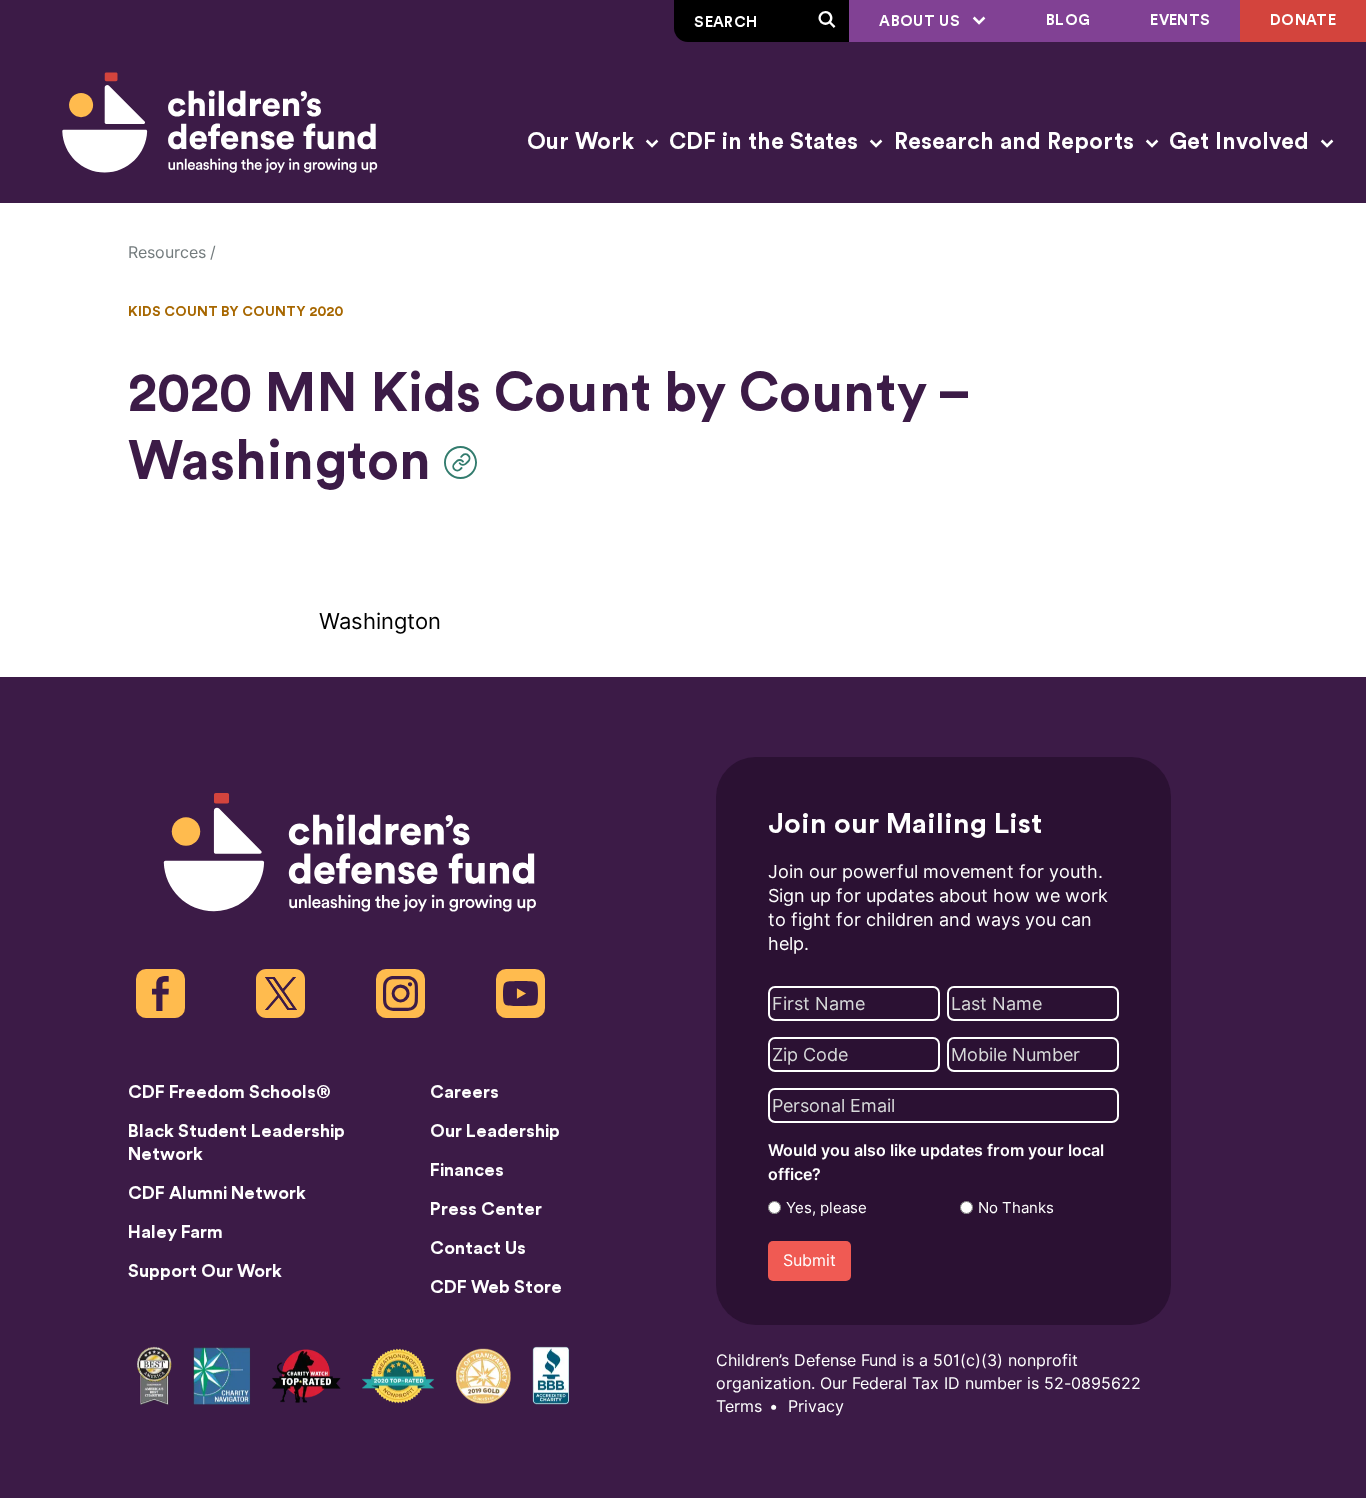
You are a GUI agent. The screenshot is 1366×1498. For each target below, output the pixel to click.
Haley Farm (175, 1232)
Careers (464, 1092)
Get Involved (1242, 142)
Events (1180, 20)
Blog (1068, 20)
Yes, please (826, 1208)
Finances (467, 1170)
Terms (739, 1406)
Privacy (816, 1406)
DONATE (1303, 20)
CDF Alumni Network (217, 1193)
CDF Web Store (496, 1287)
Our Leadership (495, 1131)
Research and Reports (1017, 142)
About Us (921, 21)
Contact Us (478, 1248)
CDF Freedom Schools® (229, 1092)
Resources (167, 252)
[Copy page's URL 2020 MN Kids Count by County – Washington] (465, 462)
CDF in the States (766, 142)
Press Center (486, 1209)
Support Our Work (205, 1271)
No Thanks (1016, 1208)
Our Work (583, 142)
